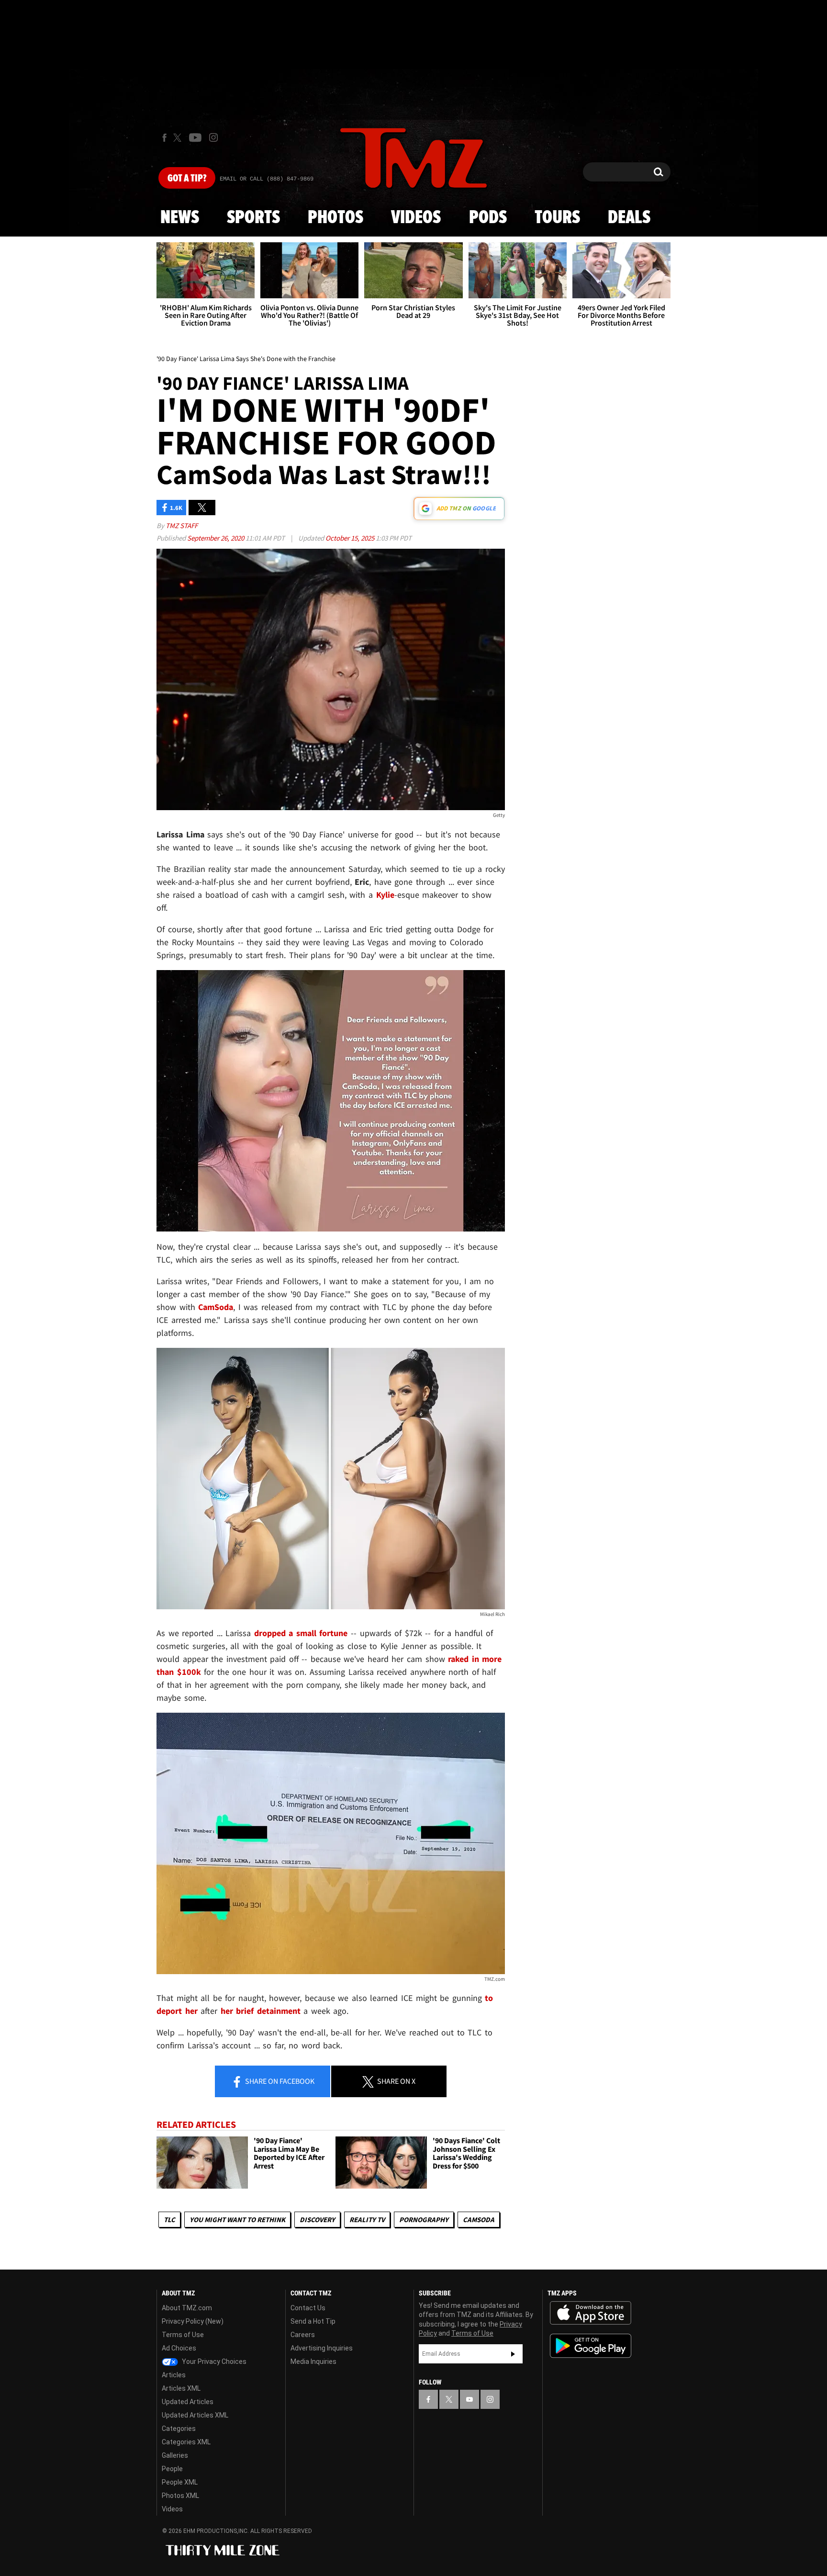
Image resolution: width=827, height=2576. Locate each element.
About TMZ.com (187, 2308)
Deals (629, 218)
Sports (253, 218)
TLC (169, 2220)
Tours (557, 218)
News (180, 218)
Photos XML (180, 2496)
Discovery (317, 2220)
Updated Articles (188, 2402)
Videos (416, 218)
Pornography (424, 2220)
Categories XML (186, 2442)
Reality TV (367, 2220)
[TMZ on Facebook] (164, 138)
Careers (303, 2335)
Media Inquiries (313, 2361)
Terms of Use (183, 2335)
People (172, 2469)
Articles (174, 2375)
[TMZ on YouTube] (469, 2399)
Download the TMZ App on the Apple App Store (591, 2313)
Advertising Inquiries (322, 2348)
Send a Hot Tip (313, 2321)
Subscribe (513, 2354)
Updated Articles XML (195, 2415)
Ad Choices (179, 2348)
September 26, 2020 (216, 538)
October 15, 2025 (351, 538)
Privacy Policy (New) (193, 2321)
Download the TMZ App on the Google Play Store (591, 2346)
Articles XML (181, 2388)
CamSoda (479, 2220)
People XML (180, 2482)
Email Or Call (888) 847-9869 (267, 179)
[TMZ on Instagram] (213, 137)
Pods (488, 218)
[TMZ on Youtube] (195, 137)
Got (187, 179)
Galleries (175, 2455)
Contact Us (308, 2308)
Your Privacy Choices (213, 2361)
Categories (179, 2429)
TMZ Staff (182, 525)
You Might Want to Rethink (237, 2220)
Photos (335, 218)
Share (279, 2081)
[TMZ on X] (179, 138)
